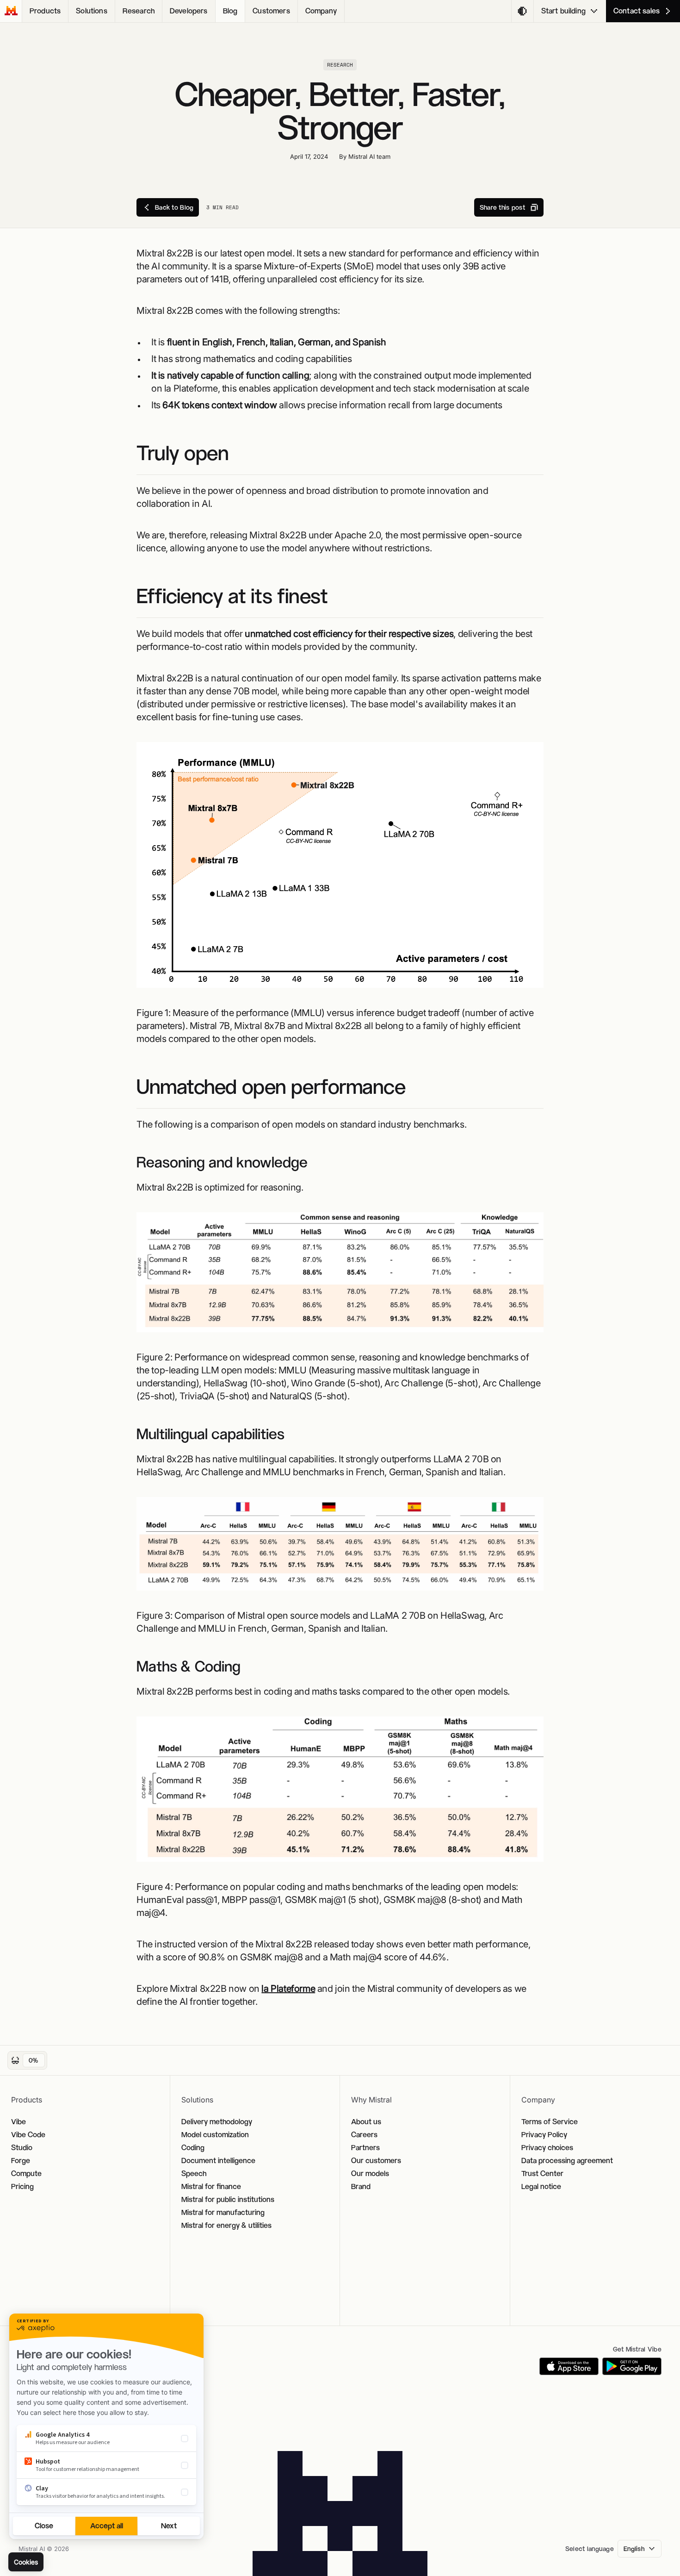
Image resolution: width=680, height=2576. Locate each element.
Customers (271, 11)
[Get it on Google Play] (632, 2366)
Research (139, 11)
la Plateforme (288, 1989)
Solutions (91, 11)
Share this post (502, 207)
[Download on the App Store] (569, 2366)
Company (321, 11)
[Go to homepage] (11, 11)
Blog (230, 11)
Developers (189, 11)
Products (45, 11)
